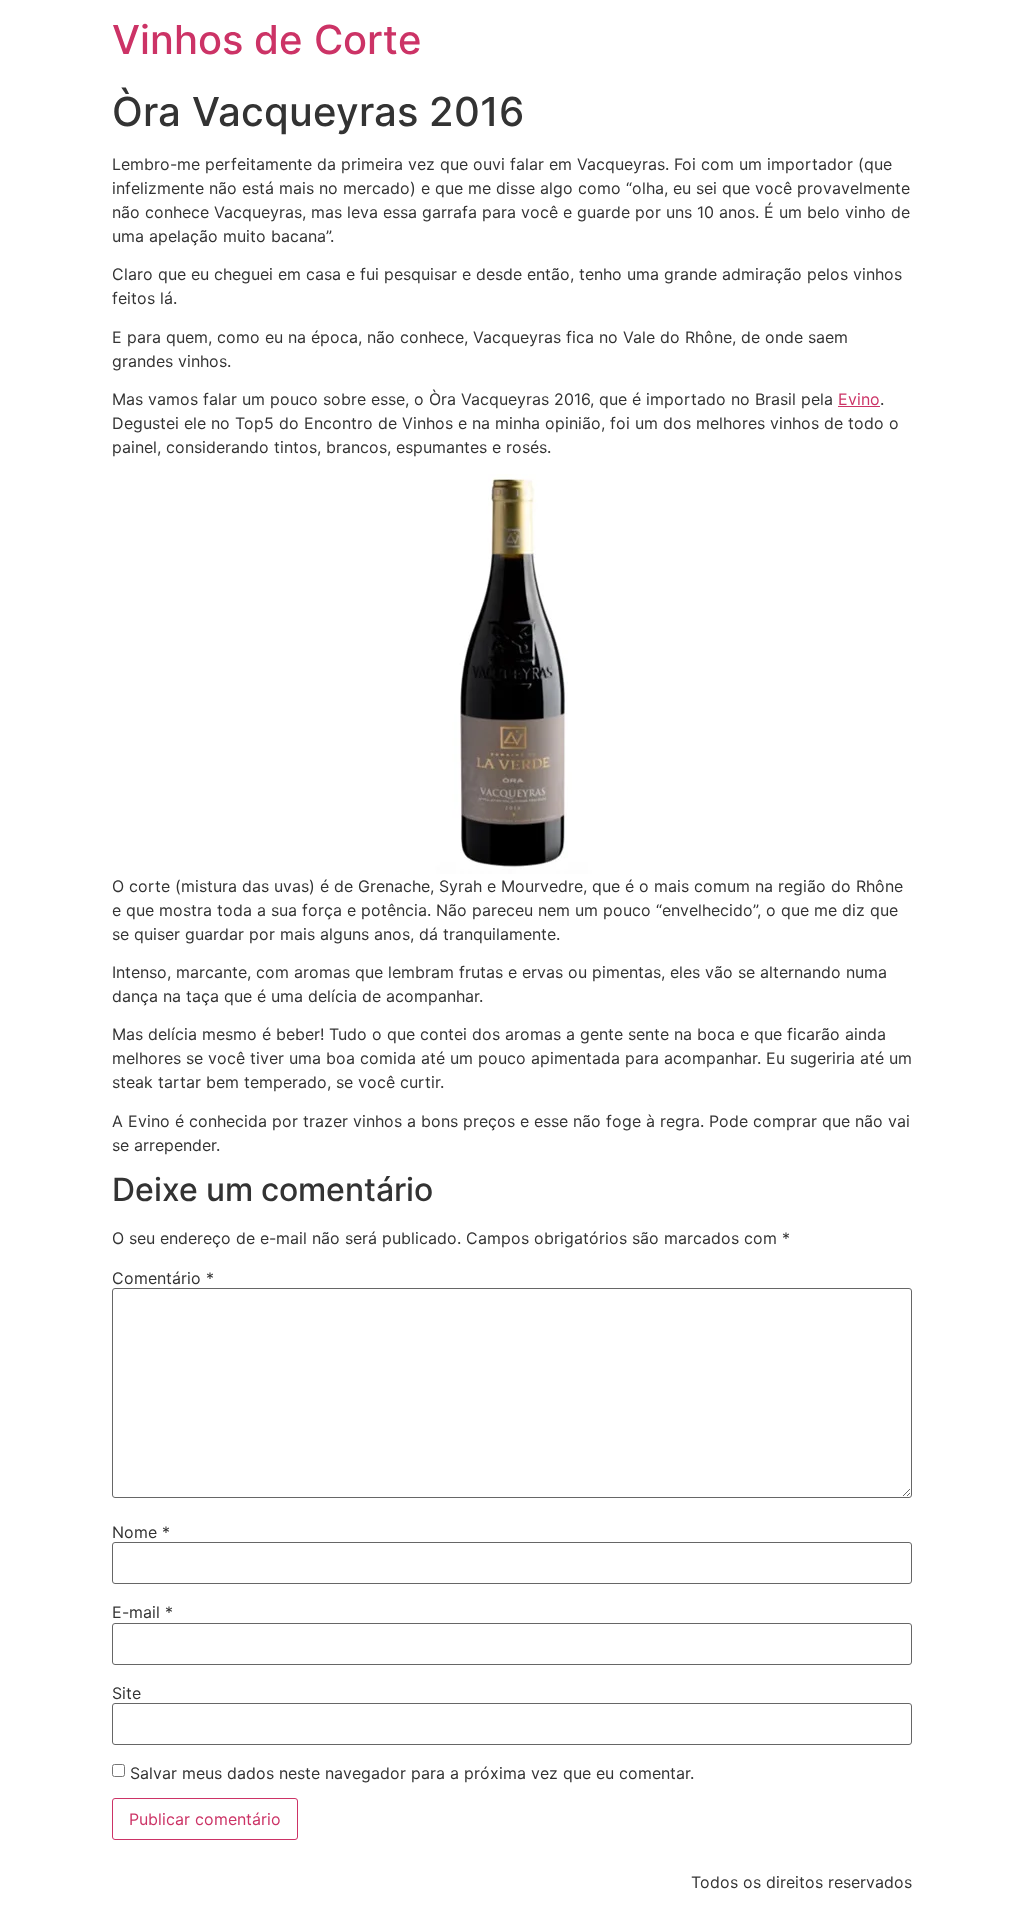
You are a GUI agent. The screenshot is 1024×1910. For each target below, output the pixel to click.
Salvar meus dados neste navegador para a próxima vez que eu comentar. (412, 1773)
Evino (859, 399)
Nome (141, 1532)
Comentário (163, 1278)
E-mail (142, 1612)
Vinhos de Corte (267, 39)
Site (126, 1693)
